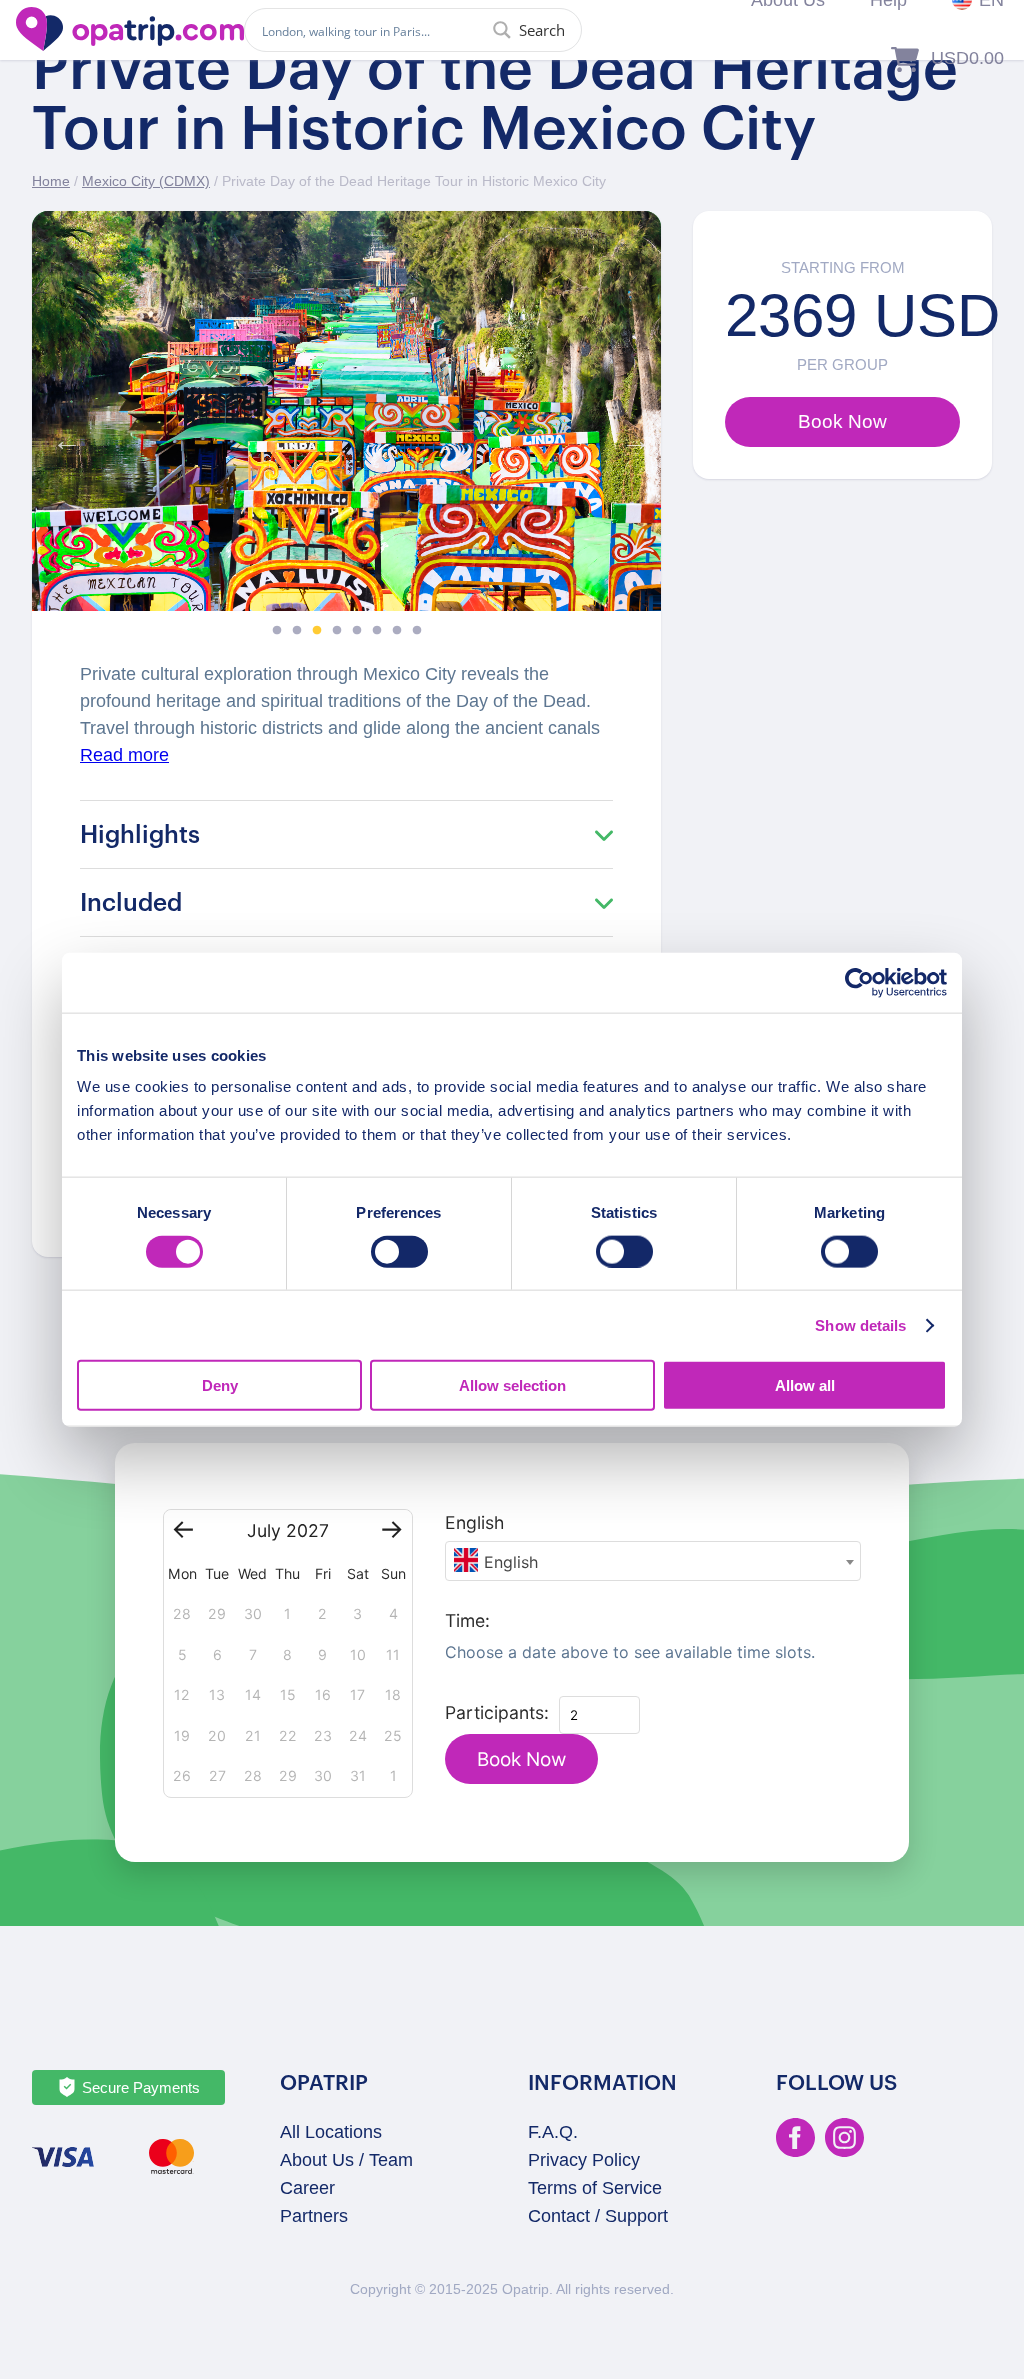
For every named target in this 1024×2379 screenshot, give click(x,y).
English (474, 1522)
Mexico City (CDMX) (146, 181)
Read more (124, 755)
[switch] (399, 1251)
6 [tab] (377, 631)
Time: (467, 1620)
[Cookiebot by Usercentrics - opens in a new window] (859, 982)
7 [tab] (397, 631)
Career (307, 2188)
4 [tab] (337, 631)
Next (631, 436)
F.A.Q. (553, 2132)
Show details (860, 1324)
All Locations (331, 2132)
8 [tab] (417, 631)
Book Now (521, 1759)
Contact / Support (598, 2216)
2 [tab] (297, 631)
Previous (62, 436)
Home (51, 181)
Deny (220, 1385)
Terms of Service (595, 2188)
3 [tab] (317, 631)
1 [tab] (277, 631)
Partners (314, 2216)
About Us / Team (346, 2160)
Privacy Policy (584, 2160)
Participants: (497, 1712)
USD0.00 (967, 58)
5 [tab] (357, 631)
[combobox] (653, 1561)
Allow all (805, 1385)
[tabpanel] (347, 411)
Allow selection (512, 1385)
